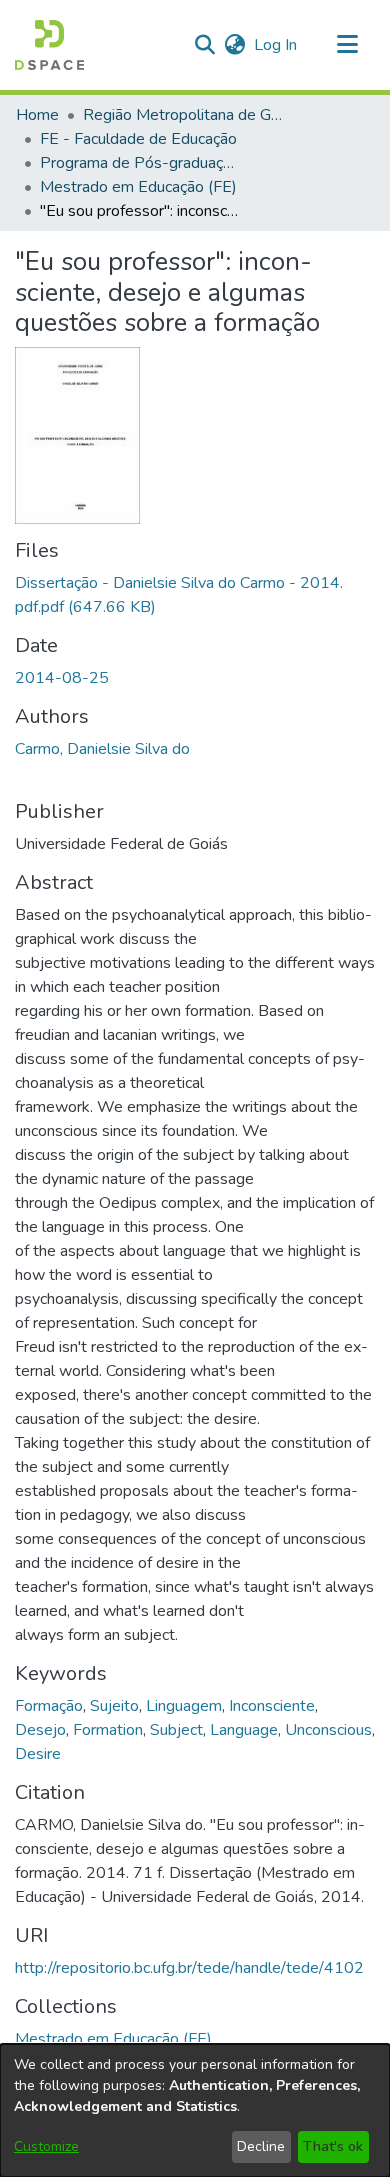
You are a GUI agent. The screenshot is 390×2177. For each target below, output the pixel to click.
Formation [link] (108, 1730)
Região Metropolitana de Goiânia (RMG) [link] (183, 115)
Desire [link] (38, 1754)
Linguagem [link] (184, 1706)
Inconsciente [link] (272, 1706)
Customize (46, 2146)
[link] (113, 2039)
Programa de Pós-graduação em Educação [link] (140, 163)
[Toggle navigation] (347, 45)
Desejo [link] (40, 1730)
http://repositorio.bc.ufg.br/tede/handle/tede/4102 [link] (189, 1968)
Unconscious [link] (328, 1730)
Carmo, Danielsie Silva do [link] (102, 749)
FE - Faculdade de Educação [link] (138, 139)
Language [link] (244, 1730)
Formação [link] (49, 1706)
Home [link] (37, 115)
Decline (261, 2146)
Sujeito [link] (114, 1706)
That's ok (333, 2146)
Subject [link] (176, 1730)
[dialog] (195, 2110)
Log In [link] (276, 45)
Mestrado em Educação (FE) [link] (138, 187)
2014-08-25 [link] (62, 678)
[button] (49, 45)
